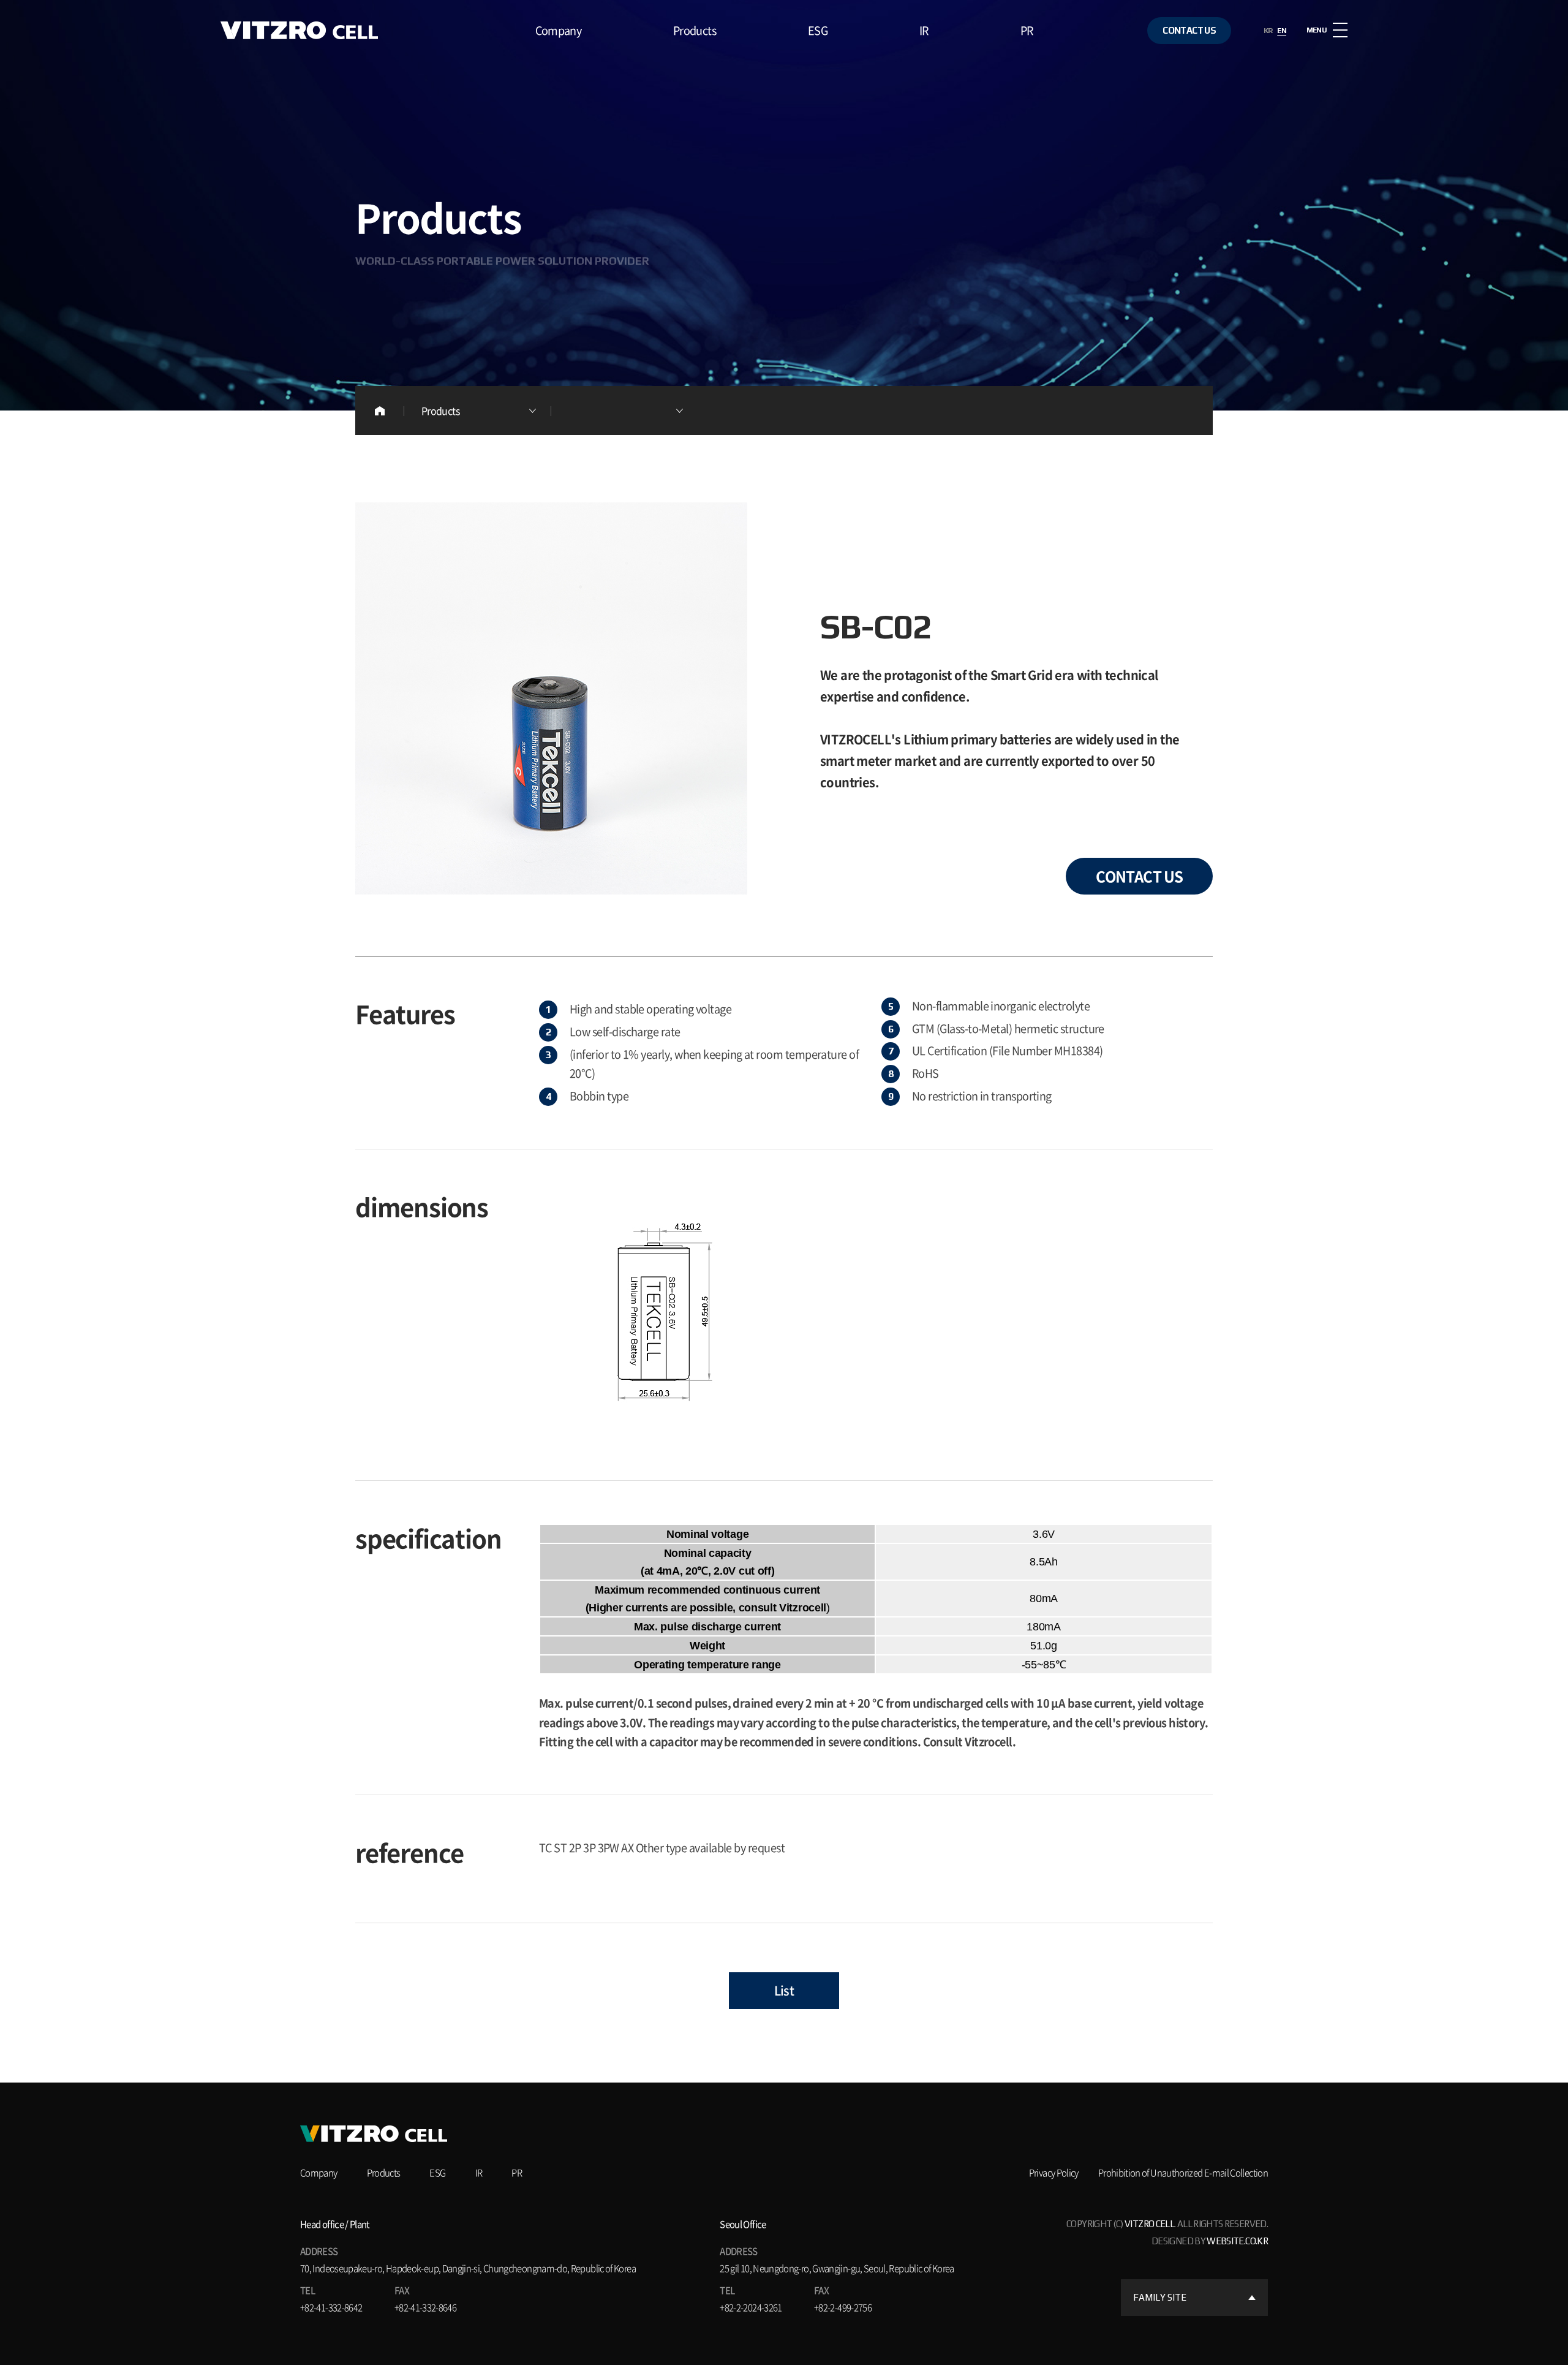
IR (924, 30)
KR (1268, 31)
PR (1027, 30)
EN (1282, 31)
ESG (818, 30)
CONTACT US (1189, 30)
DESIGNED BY (1210, 2241)
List (784, 1990)
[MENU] (1340, 30)
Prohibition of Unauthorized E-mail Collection (1183, 2173)
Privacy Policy (1054, 2173)
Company (559, 30)
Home (380, 411)
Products (695, 30)
